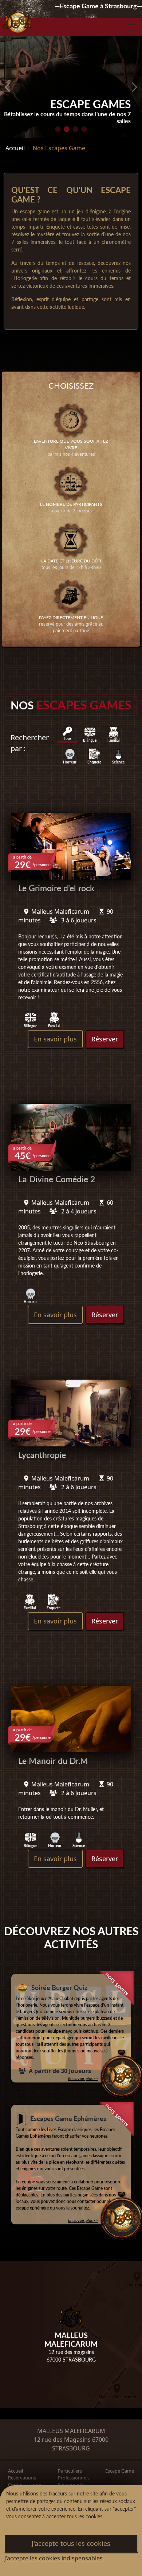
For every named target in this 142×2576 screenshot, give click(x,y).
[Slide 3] (75, 129)
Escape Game (120, 2471)
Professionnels (74, 2478)
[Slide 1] (58, 129)
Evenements (71, 2485)
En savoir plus (55, 1039)
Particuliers (70, 2471)
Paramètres (26, 2527)
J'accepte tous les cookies (71, 2543)
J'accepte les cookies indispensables (54, 2558)
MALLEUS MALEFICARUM (71, 2431)
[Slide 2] (67, 129)
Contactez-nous (25, 2485)
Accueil (15, 148)
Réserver (105, 1039)
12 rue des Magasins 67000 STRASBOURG (71, 2444)
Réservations (22, 2478)
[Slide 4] (84, 129)
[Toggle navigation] (132, 27)
